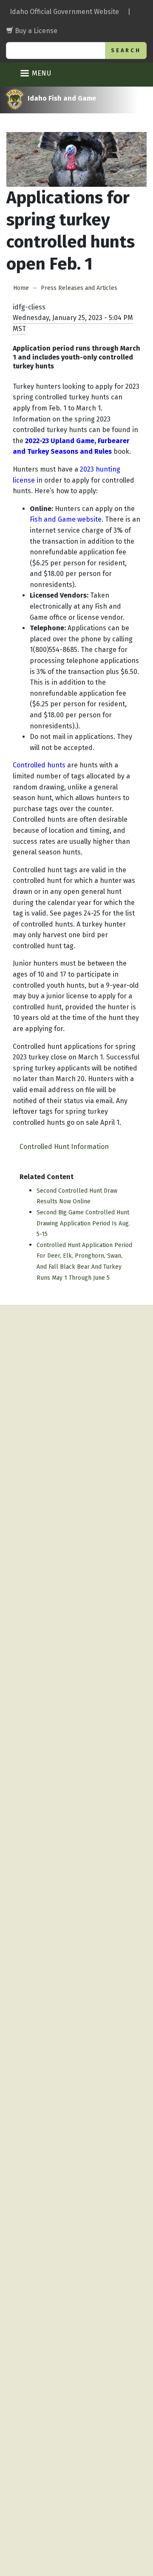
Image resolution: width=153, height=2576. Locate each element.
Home (21, 288)
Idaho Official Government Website (64, 12)
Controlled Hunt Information (64, 1147)
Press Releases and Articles (79, 288)
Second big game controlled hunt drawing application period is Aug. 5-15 (83, 1223)
